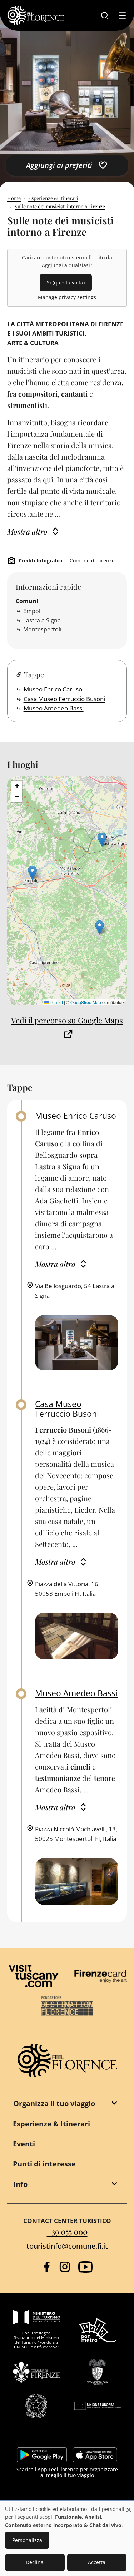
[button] (100, 927)
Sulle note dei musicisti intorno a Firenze (60, 206)
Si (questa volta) (66, 282)
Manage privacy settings (67, 297)
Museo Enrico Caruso (53, 689)
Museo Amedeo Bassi (54, 708)
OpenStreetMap (86, 1002)
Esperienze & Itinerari (53, 198)
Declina (35, 2562)
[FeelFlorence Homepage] (36, 15)
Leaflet (56, 1002)
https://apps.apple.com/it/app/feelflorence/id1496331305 (95, 2455)
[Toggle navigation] (122, 15)
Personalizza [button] (27, 2540)
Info (20, 2184)
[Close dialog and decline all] (129, 2506)
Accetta (97, 2562)
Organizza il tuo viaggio (54, 2103)
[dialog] (67, 2539)
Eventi (24, 2144)
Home (14, 198)
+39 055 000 (67, 2231)
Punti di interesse (44, 2164)
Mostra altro (27, 531)
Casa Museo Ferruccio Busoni (64, 699)
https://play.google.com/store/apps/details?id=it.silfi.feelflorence (42, 2455)
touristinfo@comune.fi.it (67, 2246)
